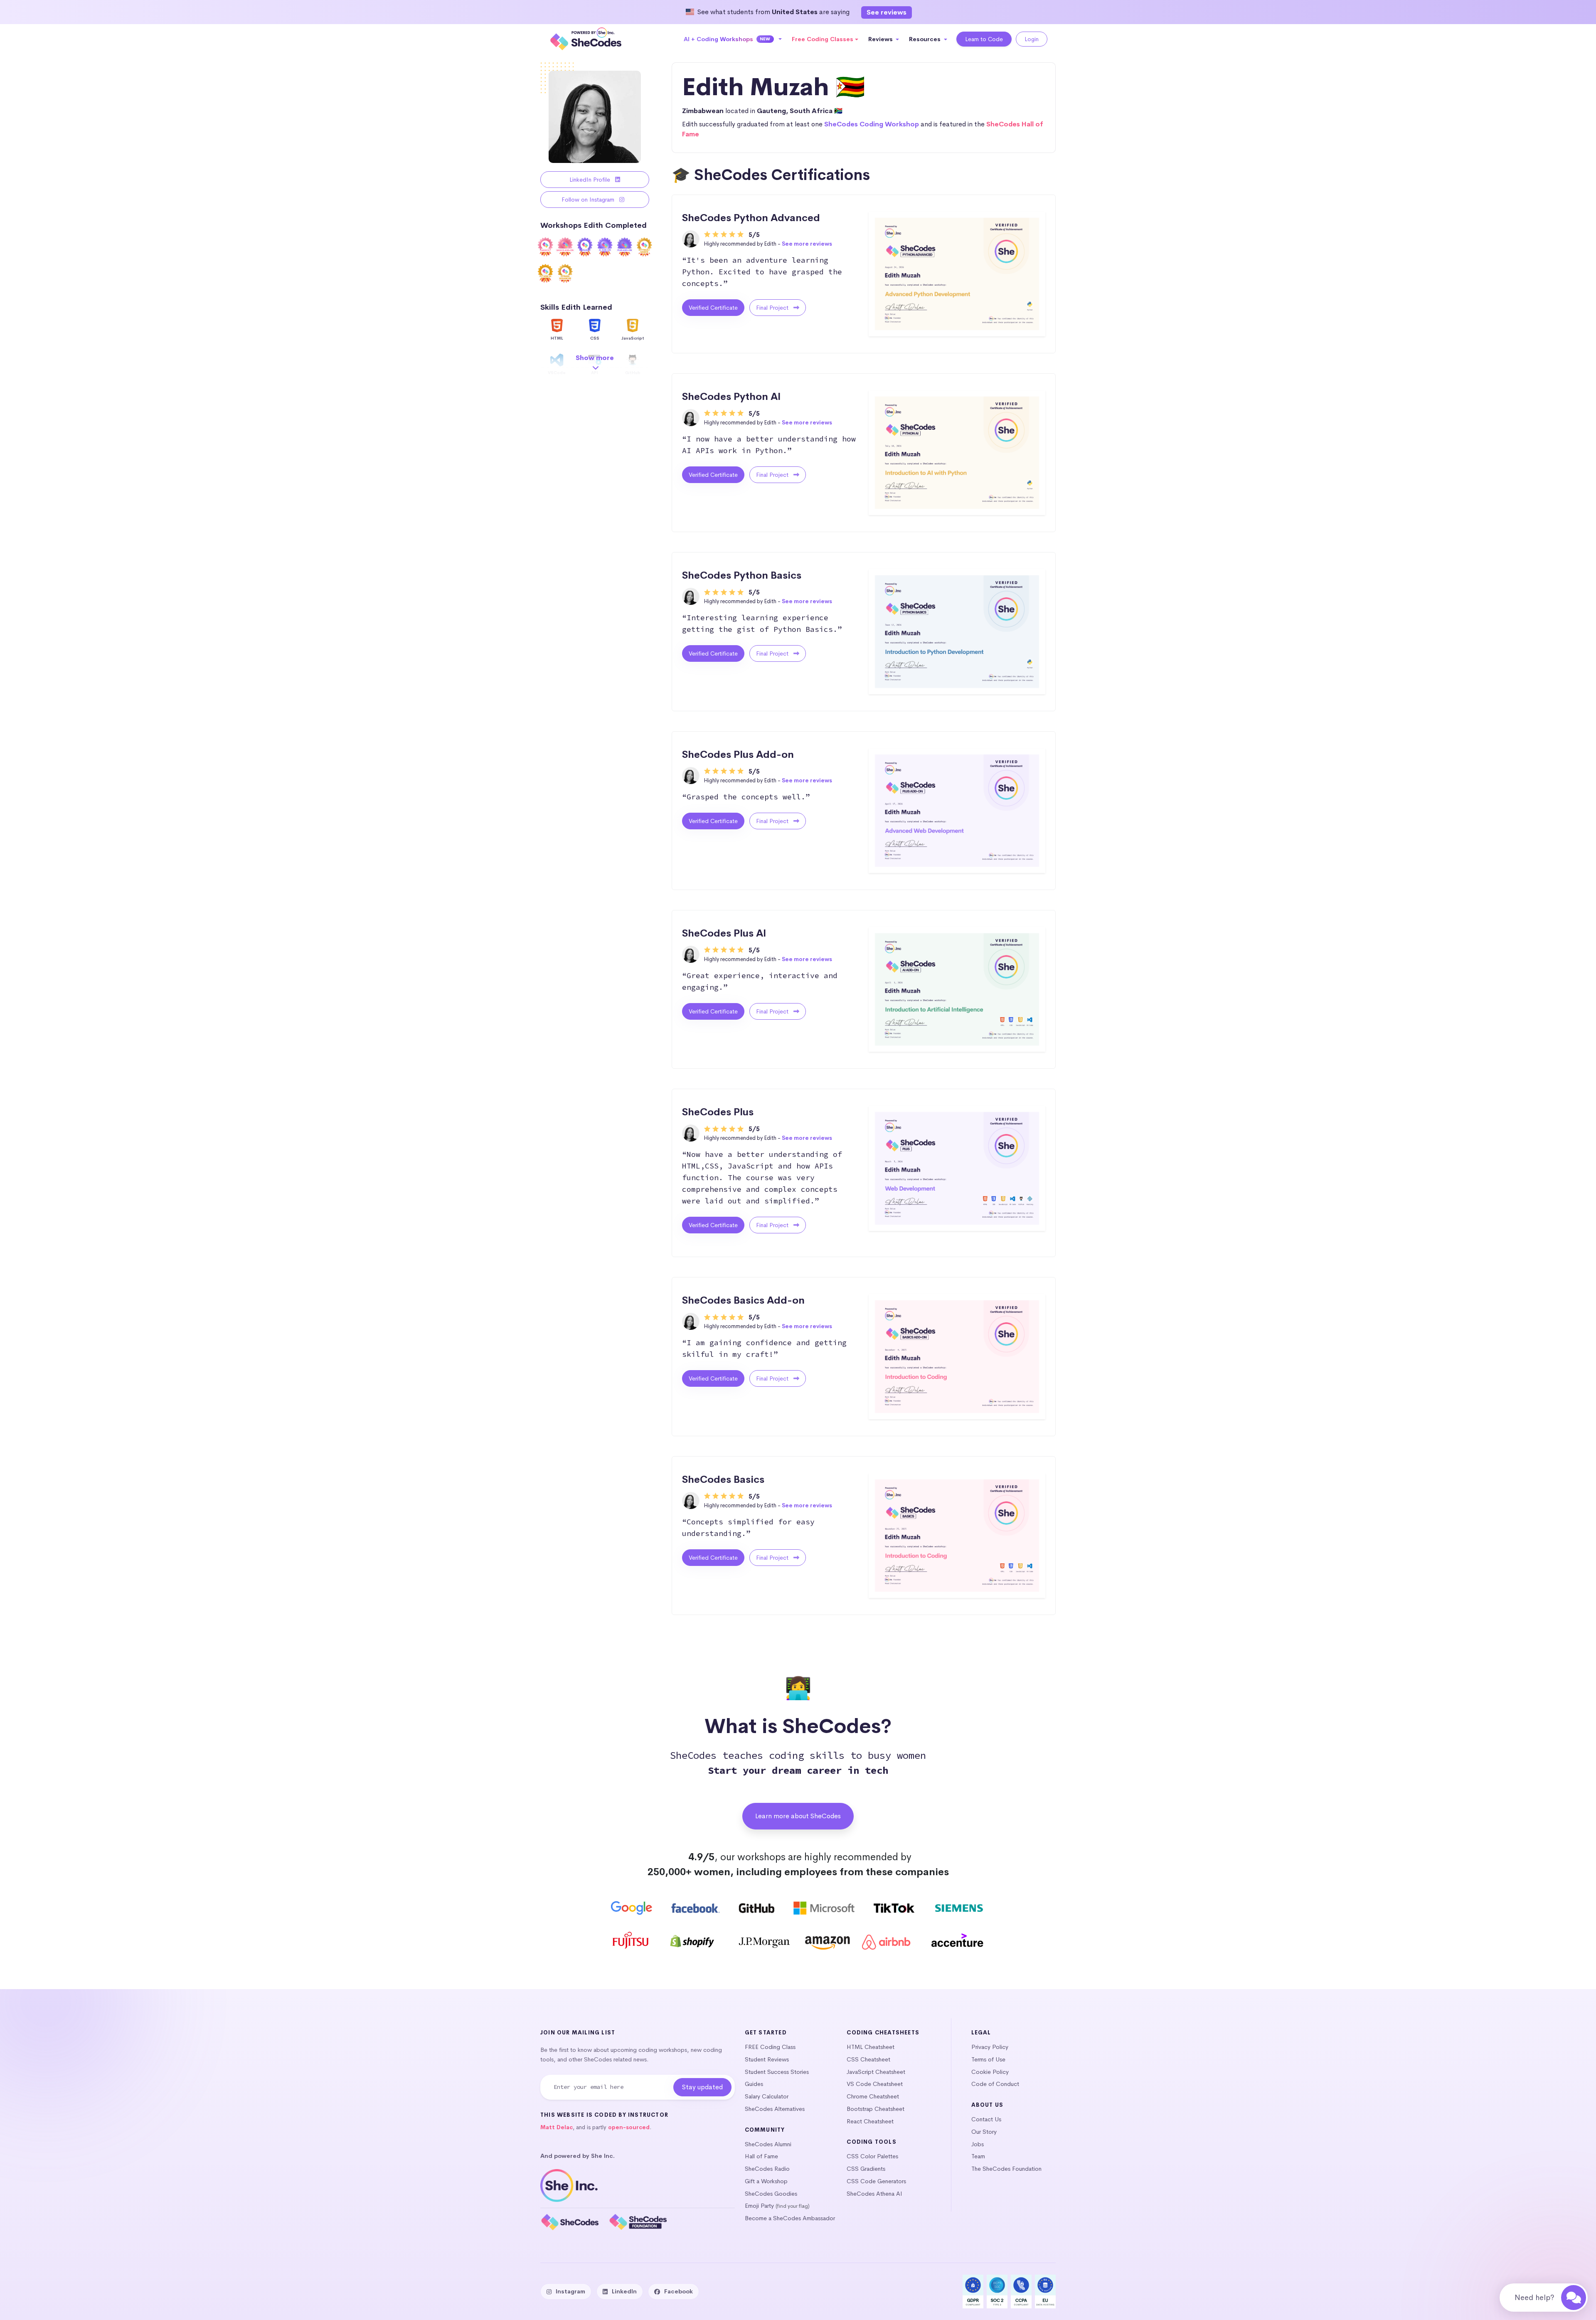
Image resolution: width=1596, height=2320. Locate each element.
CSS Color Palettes (872, 2156)
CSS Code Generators (876, 2181)
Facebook (679, 2291)
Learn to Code (984, 39)
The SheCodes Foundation (1006, 2169)
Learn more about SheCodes (798, 1816)
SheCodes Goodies (771, 2194)
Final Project (773, 308)
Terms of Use (988, 2059)
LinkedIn (624, 2291)
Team (978, 2156)
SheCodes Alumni (768, 2144)
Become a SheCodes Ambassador (790, 2218)
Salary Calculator (767, 2096)
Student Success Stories (777, 2072)
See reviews (887, 12)
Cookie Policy (990, 2072)
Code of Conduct (995, 2084)
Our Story (984, 2132)
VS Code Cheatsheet (875, 2084)
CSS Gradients (866, 2169)
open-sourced (629, 2127)
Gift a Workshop (766, 2181)
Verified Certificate (713, 308)
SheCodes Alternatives (775, 2109)
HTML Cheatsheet (871, 2047)
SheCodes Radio (767, 2169)
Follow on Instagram (589, 200)
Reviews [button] (881, 39)
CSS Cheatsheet (868, 2059)
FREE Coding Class (770, 2047)
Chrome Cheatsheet (873, 2096)
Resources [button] (926, 39)
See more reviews (807, 244)
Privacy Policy (990, 2047)
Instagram (570, 2291)
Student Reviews (767, 2059)
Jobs (978, 2144)
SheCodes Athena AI (874, 2194)
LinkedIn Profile (591, 180)
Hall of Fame (761, 2156)
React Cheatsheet (870, 2121)
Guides (754, 2084)
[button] (733, 39)
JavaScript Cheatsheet (876, 2072)
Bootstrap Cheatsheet (876, 2109)
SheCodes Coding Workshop (872, 124)
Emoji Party (759, 2206)
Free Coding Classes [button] (823, 39)
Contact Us (986, 2119)
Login (1032, 39)
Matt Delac (557, 2127)
